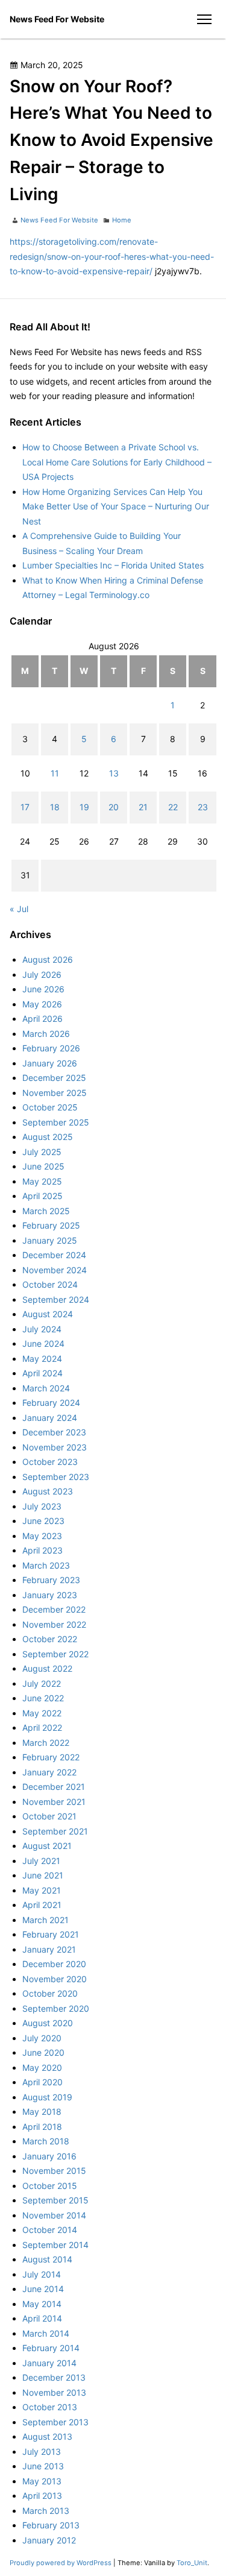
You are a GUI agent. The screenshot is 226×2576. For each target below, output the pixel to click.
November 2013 (54, 2392)
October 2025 (50, 1107)
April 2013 (42, 2496)
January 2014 (49, 2363)
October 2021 (49, 1816)
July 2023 (42, 1506)
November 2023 (55, 1447)
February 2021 (51, 1934)
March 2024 (46, 1388)
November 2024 (55, 1270)
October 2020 (50, 1993)
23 (203, 807)
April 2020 (42, 2082)
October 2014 (50, 2230)
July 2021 (41, 1861)
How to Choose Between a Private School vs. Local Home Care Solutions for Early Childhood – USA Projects (117, 462)
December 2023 (54, 1432)
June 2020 (43, 2052)
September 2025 (56, 1122)
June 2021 (43, 1875)
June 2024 (43, 1343)
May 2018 (42, 2112)
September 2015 (55, 2200)
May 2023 (42, 1536)
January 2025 (50, 1240)
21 (143, 807)
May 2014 (42, 2304)
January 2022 (49, 1772)
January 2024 (50, 1418)
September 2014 (55, 2245)
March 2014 (46, 2333)
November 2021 (54, 1802)
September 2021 (55, 1831)
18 (55, 807)
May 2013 (42, 2481)
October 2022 (50, 1639)
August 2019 (47, 2097)
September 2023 (56, 1477)
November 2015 (54, 2171)
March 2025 (46, 1211)
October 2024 (50, 1284)
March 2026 (46, 1034)
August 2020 (48, 2023)
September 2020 (56, 2008)
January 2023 (50, 1595)
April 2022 (42, 1727)
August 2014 (47, 2259)
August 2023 (48, 1491)
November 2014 (54, 2215)
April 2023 (42, 1550)
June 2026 (43, 989)
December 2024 (54, 1255)
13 (114, 773)
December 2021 (54, 1787)
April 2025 (42, 1196)
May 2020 (42, 2067)
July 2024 (42, 1329)
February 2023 (51, 1580)
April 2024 (42, 1373)
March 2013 (46, 2511)
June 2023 (43, 1521)
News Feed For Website (57, 19)
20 (114, 807)
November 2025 (55, 1093)
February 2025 (51, 1225)
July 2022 (42, 1683)
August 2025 (48, 1137)
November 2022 (54, 1624)
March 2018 (46, 2141)
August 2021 (47, 1846)
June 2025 (43, 1166)
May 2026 (42, 1004)
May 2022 (42, 1713)
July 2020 (42, 2038)
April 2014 (42, 2318)
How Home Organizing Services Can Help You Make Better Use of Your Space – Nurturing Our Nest (116, 506)
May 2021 (42, 1890)
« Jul (19, 909)
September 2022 (55, 1654)
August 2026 (48, 959)
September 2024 (56, 1299)
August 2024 (48, 1314)
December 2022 (54, 1609)
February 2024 (51, 1403)
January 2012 (49, 2540)
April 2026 (42, 1019)
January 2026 (50, 1063)
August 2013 (47, 2436)
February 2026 (51, 1048)
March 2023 (46, 1565)
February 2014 (51, 2348)
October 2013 (50, 2407)
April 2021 (42, 1905)
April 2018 (42, 2127)
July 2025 (42, 1152)
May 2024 (42, 1359)
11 (55, 773)
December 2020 (54, 1964)
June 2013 (43, 2466)
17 (25, 807)
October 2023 (50, 1462)
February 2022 (51, 1757)
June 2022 (43, 1698)
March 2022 (46, 1743)
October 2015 (50, 2186)
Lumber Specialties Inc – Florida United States (113, 565)
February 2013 (51, 2525)
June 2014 (43, 2289)
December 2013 (54, 2377)
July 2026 (42, 975)
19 (84, 807)
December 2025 (54, 1078)
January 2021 (49, 1949)
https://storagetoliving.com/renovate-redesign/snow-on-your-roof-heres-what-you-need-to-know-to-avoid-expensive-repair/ (112, 256)
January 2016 (49, 2156)
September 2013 (55, 2422)
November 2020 (55, 1979)
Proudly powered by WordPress (61, 2563)
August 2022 (47, 1668)
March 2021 (46, 1920)
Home (122, 220)
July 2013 (42, 2452)
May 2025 (42, 1181)
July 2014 (42, 2274)
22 (173, 807)
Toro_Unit (192, 2563)
